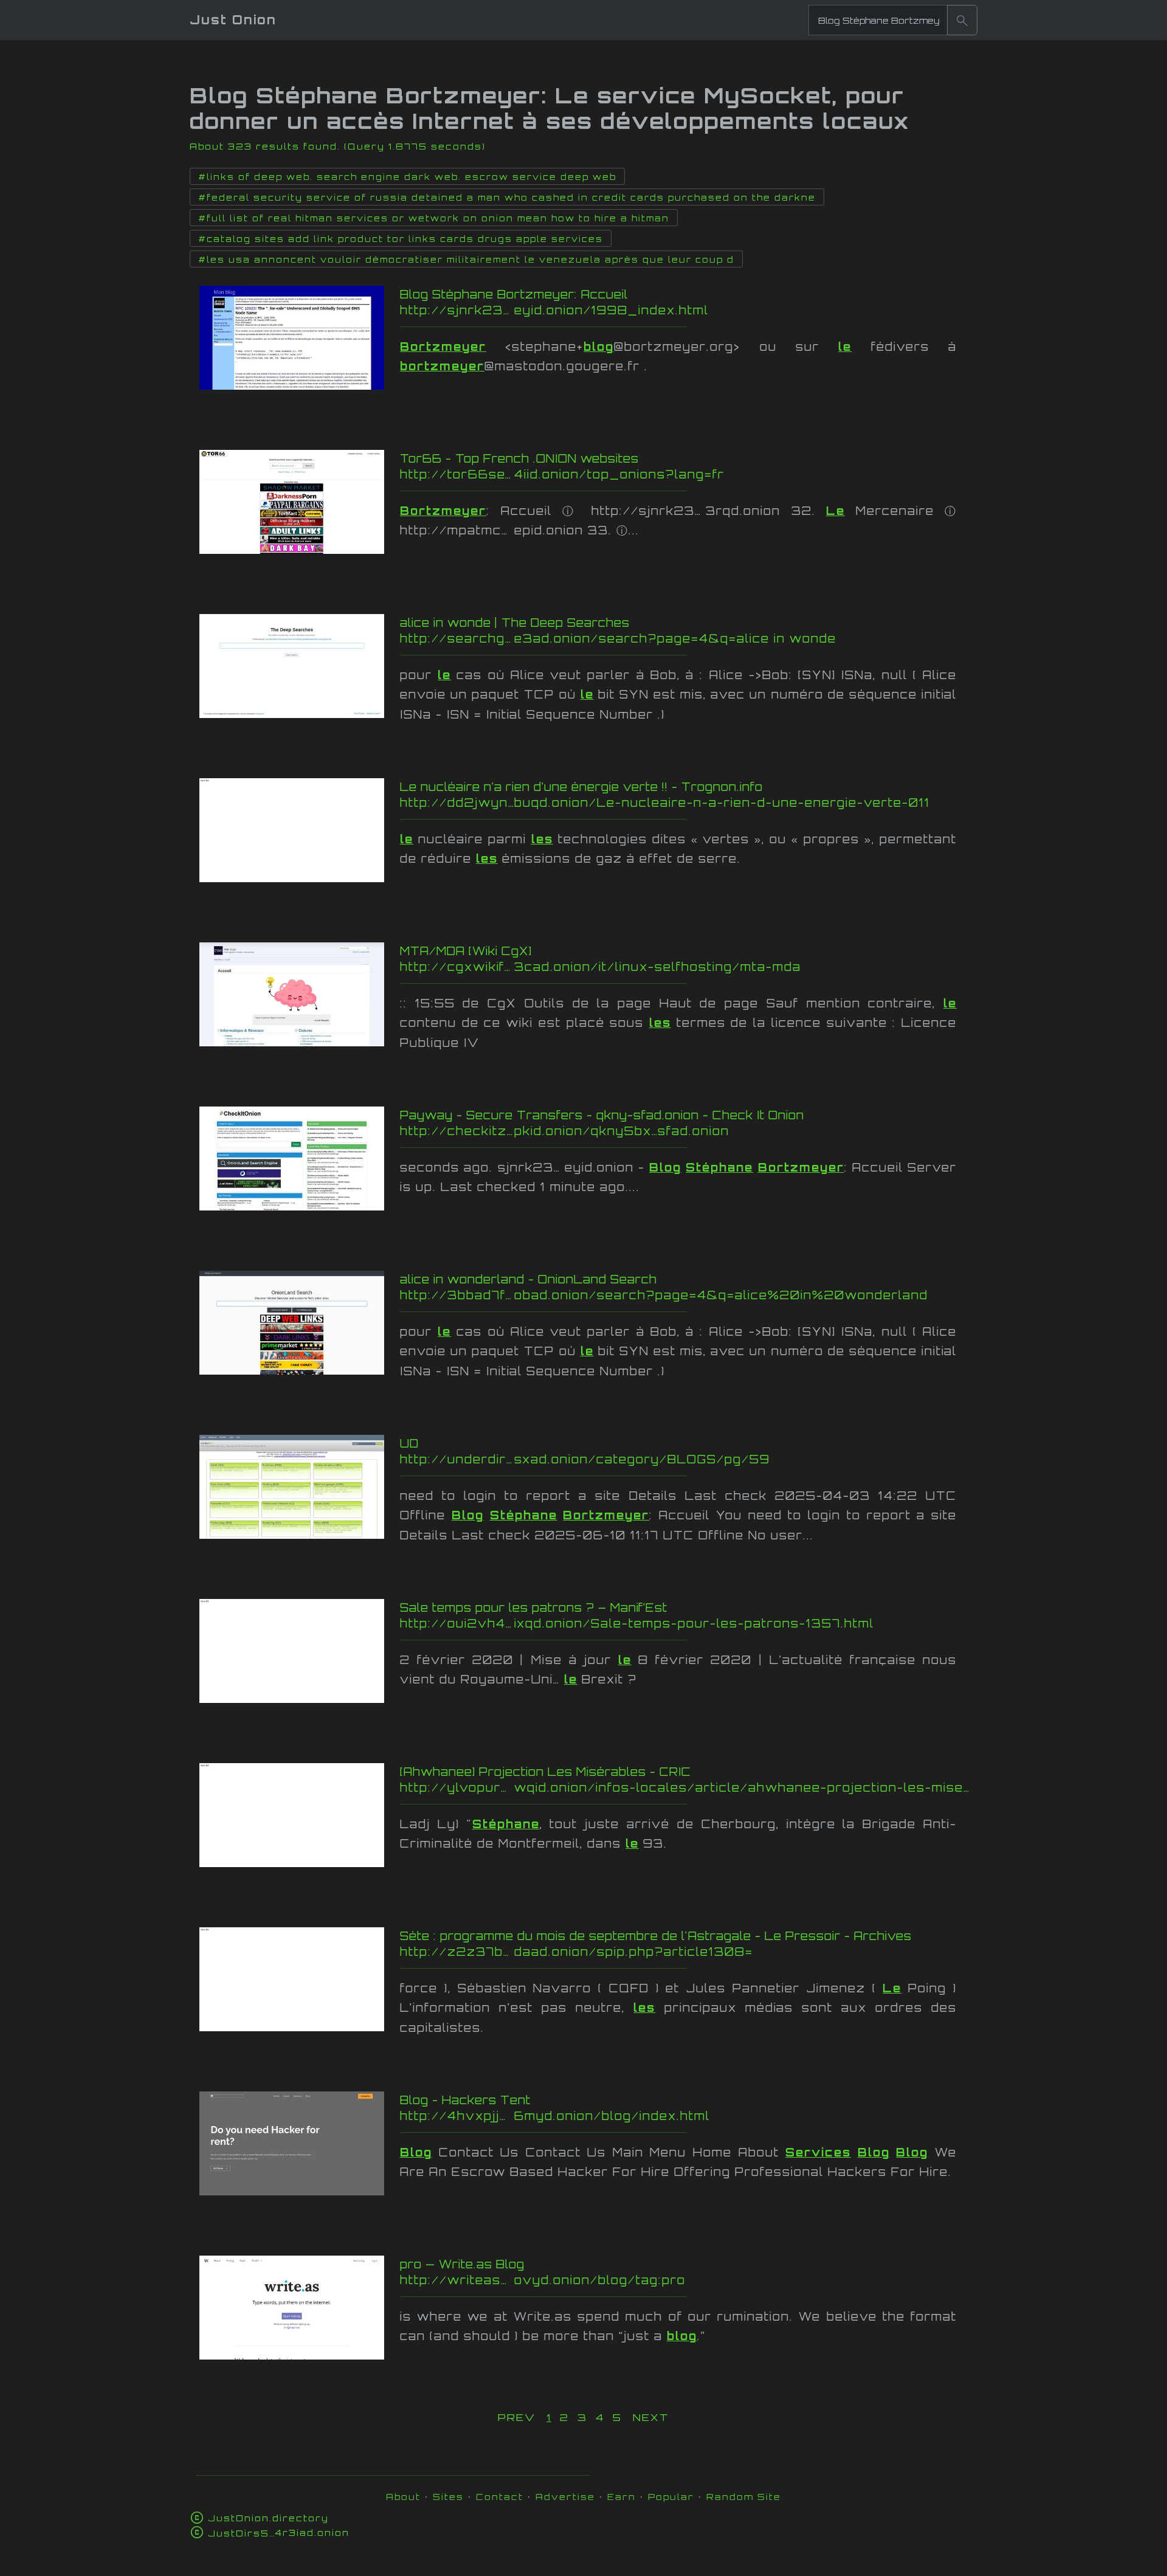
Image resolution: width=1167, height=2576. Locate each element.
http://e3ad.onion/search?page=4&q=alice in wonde (644, 638)
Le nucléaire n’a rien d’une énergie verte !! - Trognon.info (581, 787)
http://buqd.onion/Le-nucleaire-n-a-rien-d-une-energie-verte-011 (665, 803)
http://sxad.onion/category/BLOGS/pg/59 (625, 1459)
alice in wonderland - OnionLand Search (528, 1279)
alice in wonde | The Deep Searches (515, 623)
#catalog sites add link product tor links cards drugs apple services (401, 239)
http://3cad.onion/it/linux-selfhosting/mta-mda (642, 967)
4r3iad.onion (279, 2533)
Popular (671, 2497)
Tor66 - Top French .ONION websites (519, 458)
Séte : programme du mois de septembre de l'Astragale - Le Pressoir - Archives (656, 1936)
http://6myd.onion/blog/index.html (641, 2116)
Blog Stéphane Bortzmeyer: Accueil (514, 294)
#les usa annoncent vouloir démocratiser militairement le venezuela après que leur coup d (466, 260)
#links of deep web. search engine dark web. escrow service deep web (407, 177)
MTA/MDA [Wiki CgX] (466, 951)
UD (409, 1443)
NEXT (651, 2417)
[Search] (962, 20)
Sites (448, 2497)
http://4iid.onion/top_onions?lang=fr (643, 474)
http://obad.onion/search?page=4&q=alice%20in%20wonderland (664, 1295)
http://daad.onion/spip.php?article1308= (652, 1952)
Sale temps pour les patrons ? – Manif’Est (534, 1607)
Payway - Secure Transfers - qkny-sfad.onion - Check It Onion (602, 1115)
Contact (500, 2497)
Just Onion (233, 20)
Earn (621, 2497)
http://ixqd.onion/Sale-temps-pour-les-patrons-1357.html (637, 1623)
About (403, 2497)
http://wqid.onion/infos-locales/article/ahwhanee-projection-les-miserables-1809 (687, 1787)
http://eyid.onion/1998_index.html (645, 310)
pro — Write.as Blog (462, 2264)
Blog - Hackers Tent (465, 2100)
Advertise (565, 2497)
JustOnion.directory (268, 2518)
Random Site (744, 2497)
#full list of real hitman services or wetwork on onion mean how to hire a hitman (434, 218)
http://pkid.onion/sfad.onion (687, 1131)
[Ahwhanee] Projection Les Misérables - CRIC (546, 1772)
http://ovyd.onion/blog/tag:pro (653, 2280)
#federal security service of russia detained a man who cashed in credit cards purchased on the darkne (507, 198)
